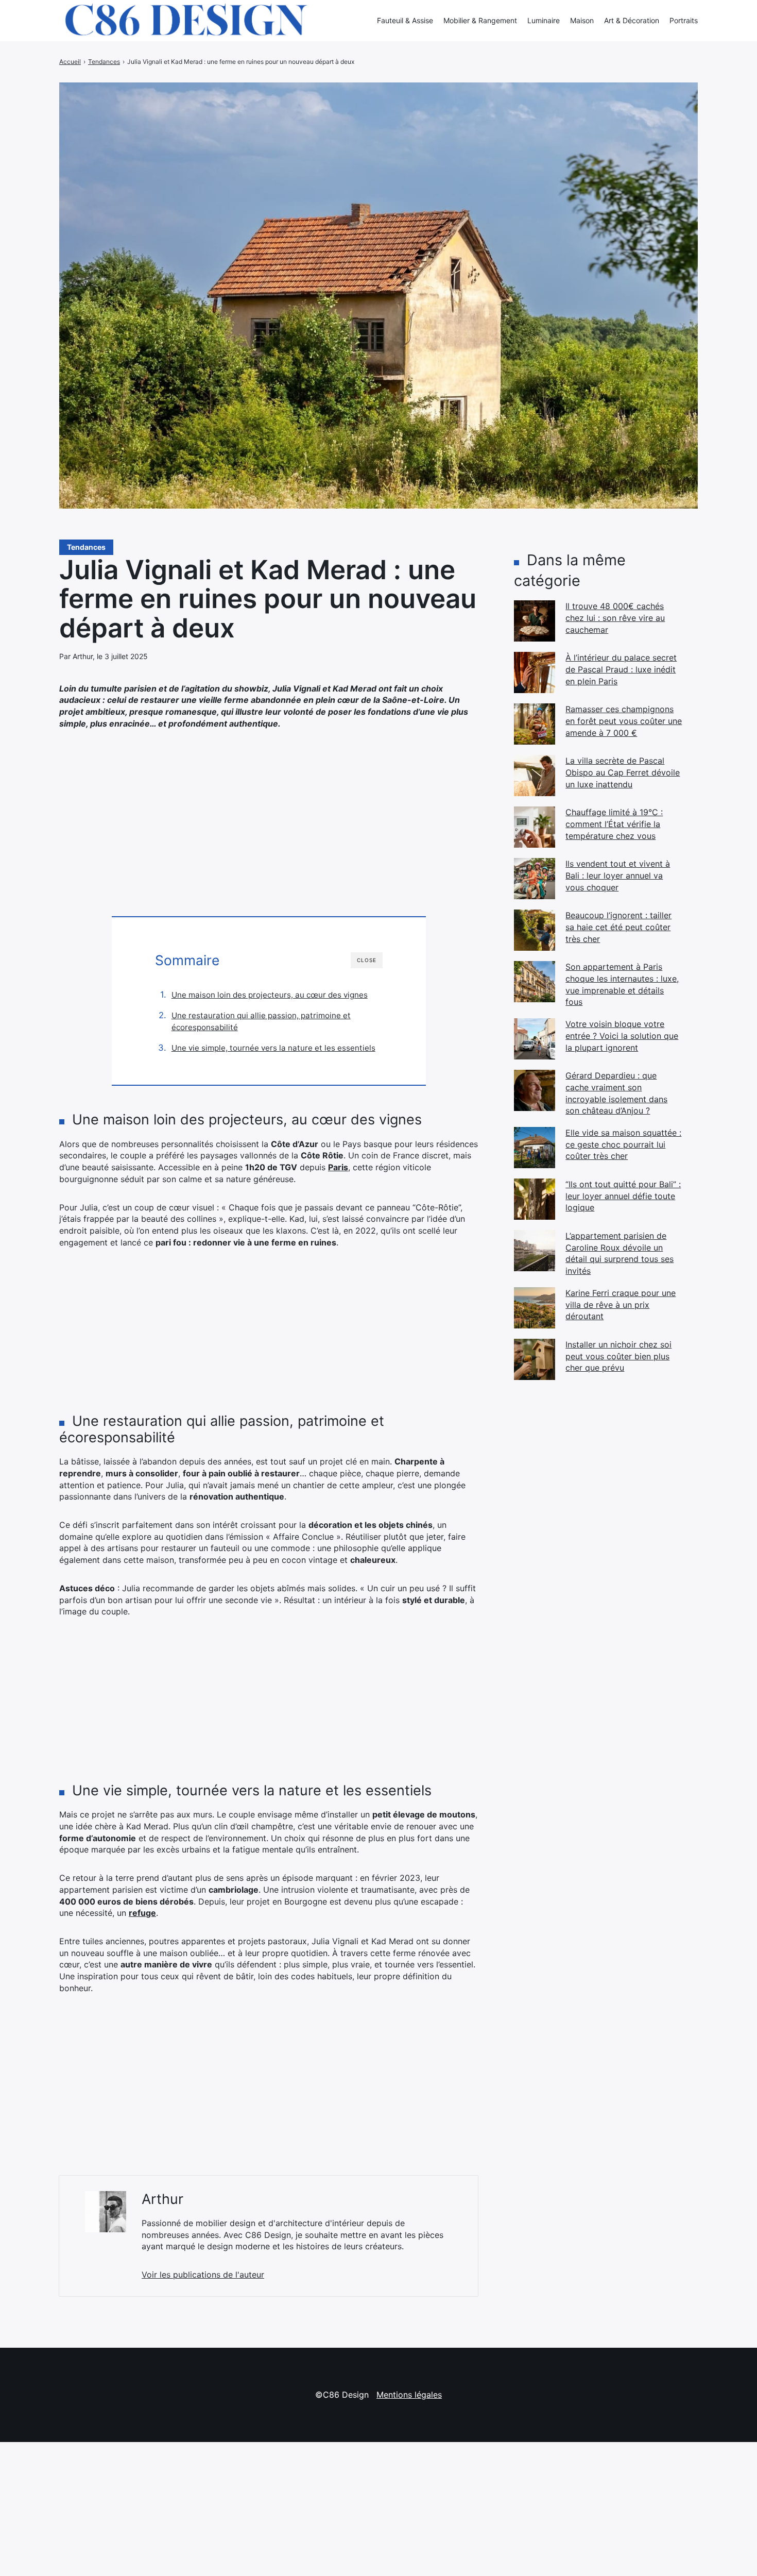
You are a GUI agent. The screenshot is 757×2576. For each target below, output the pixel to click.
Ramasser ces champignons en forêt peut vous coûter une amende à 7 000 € (624, 721)
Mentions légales (409, 2395)
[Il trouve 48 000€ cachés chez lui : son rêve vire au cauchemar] (535, 621)
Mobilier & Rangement (480, 20)
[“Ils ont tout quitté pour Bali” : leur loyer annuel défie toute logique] (535, 1199)
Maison (582, 20)
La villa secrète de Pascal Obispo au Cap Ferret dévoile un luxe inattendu (623, 772)
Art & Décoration (632, 20)
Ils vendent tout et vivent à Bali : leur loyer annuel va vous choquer (618, 875)
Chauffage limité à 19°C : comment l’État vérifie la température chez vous (614, 824)
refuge (142, 1913)
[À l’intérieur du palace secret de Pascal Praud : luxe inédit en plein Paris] (535, 672)
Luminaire (544, 20)
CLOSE (367, 960)
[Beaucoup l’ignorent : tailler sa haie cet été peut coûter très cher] (535, 930)
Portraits (684, 20)
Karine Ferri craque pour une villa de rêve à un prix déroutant (621, 1304)
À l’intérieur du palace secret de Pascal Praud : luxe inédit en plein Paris (621, 669)
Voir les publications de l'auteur (203, 2275)
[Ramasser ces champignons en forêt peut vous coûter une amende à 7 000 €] (535, 724)
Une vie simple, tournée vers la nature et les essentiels (273, 1048)
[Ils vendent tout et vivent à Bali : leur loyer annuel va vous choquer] (535, 879)
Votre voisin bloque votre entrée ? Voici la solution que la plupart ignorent (622, 1036)
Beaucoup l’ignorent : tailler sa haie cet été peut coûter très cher (618, 927)
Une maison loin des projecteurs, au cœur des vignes (270, 995)
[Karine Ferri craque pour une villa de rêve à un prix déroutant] (535, 1308)
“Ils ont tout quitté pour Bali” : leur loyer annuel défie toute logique (623, 1196)
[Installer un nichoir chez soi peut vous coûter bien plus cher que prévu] (535, 1359)
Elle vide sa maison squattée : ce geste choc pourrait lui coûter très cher (623, 1144)
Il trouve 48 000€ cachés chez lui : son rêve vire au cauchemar (615, 618)
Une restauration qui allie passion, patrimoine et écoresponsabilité (261, 1022)
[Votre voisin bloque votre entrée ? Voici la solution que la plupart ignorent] (535, 1039)
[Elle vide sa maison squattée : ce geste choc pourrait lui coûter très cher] (535, 1148)
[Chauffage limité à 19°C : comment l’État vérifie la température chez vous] (535, 827)
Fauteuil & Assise (405, 20)
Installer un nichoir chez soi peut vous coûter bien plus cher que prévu (618, 1356)
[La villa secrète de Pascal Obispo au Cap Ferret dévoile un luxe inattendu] (535, 776)
